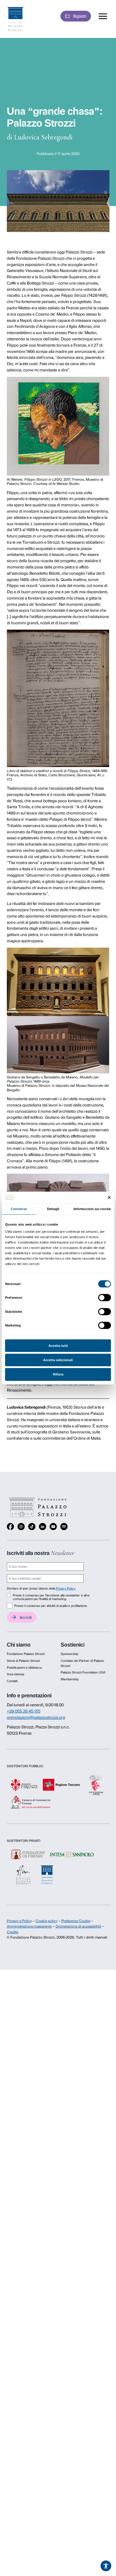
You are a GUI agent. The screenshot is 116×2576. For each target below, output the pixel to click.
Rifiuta (58, 1374)
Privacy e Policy (19, 1921)
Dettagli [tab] (53, 1209)
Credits (12, 1932)
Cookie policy (47, 1921)
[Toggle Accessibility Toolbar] (106, 2566)
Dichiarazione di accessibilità (78, 1926)
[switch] (105, 1298)
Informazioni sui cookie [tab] (92, 1209)
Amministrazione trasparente (29, 1926)
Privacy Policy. (66, 1589)
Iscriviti (26, 1617)
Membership (70, 1679)
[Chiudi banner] (109, 1198)
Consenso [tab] (19, 1209)
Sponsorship (69, 1654)
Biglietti (80, 16)
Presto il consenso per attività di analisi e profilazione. (51, 1606)
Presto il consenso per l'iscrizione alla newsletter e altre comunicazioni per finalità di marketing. (51, 1597)
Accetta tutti (58, 1346)
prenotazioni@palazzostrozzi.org (36, 1717)
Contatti (12, 1681)
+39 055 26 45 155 (24, 1711)
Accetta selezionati (58, 1360)
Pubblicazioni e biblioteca (24, 1668)
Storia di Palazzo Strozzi (23, 1661)
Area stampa (15, 1674)
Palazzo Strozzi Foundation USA (83, 1672)
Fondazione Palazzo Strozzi (26, 1654)
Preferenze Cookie (76, 1921)
